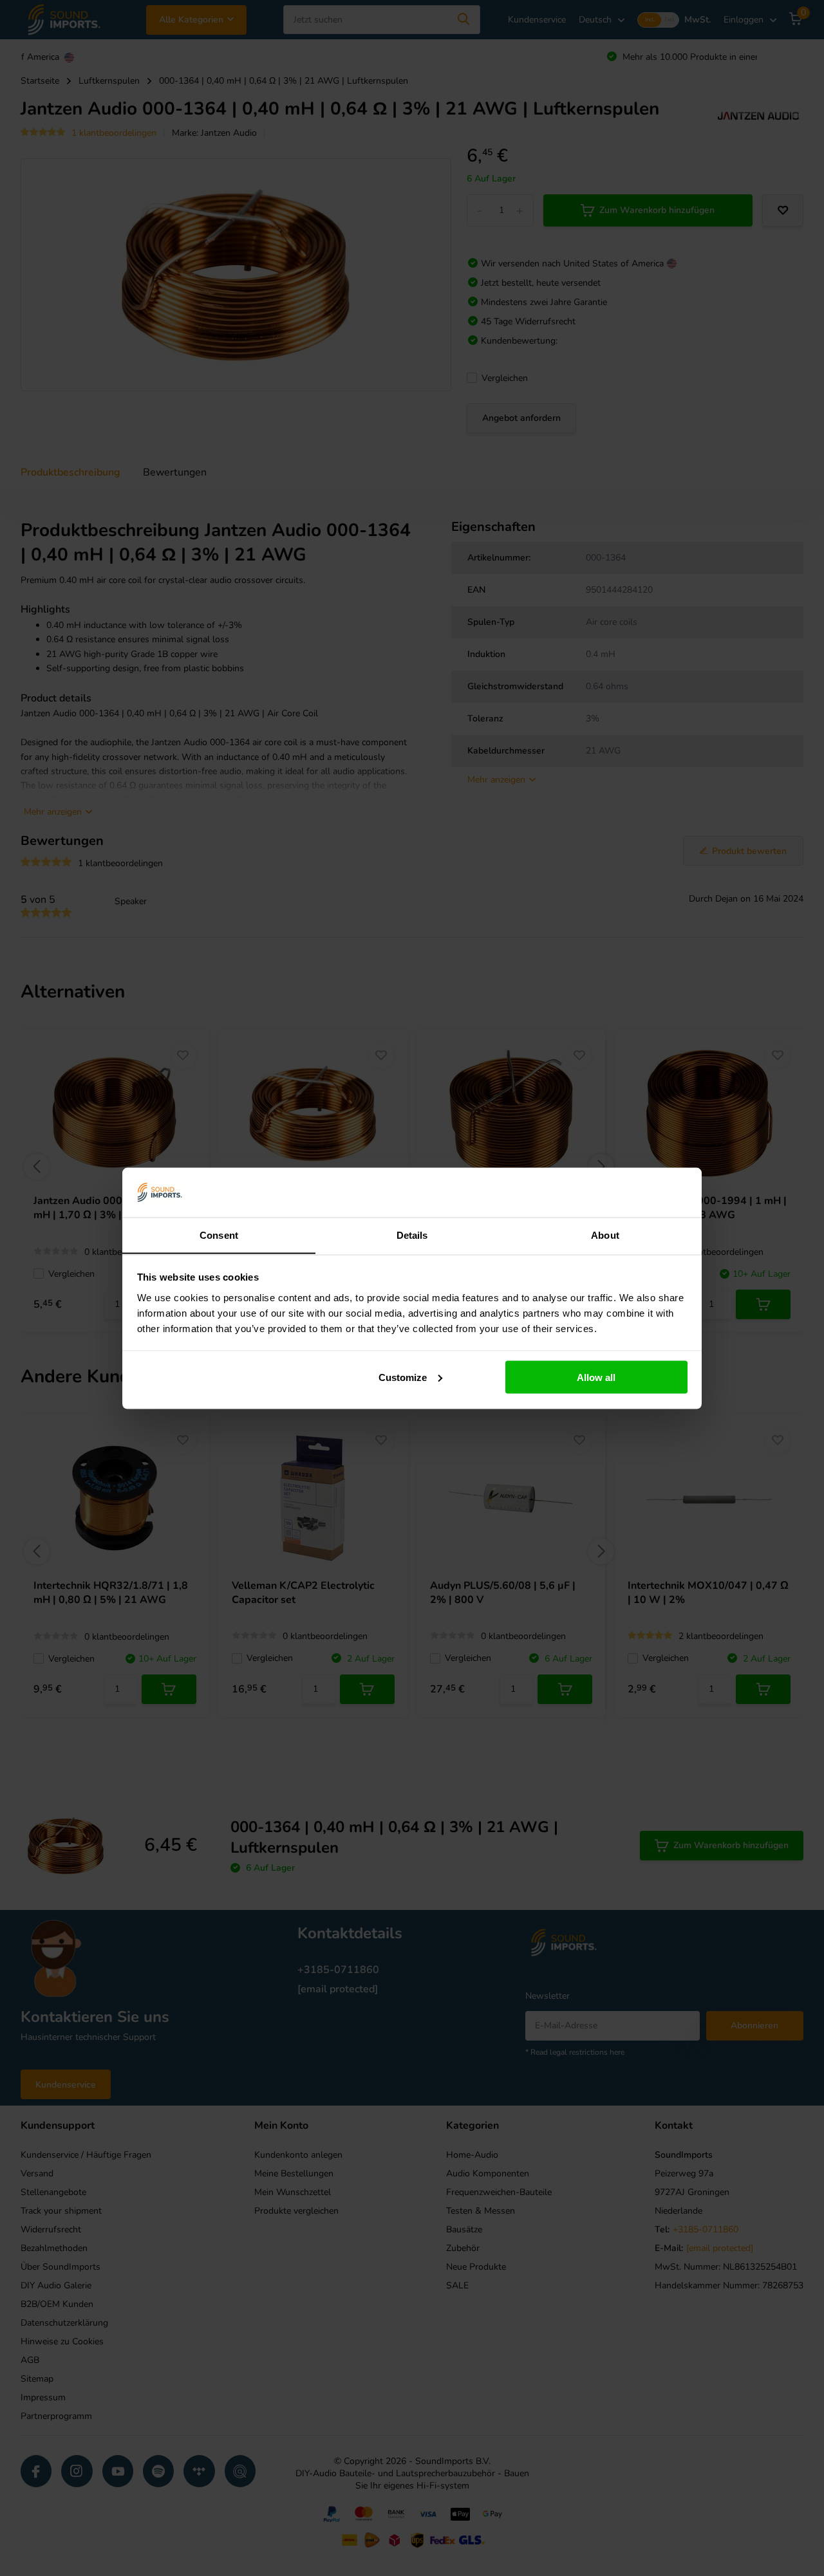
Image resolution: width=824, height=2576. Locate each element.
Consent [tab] (219, 1235)
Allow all (596, 1377)
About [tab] (605, 1235)
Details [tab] (412, 1235)
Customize (403, 1377)
